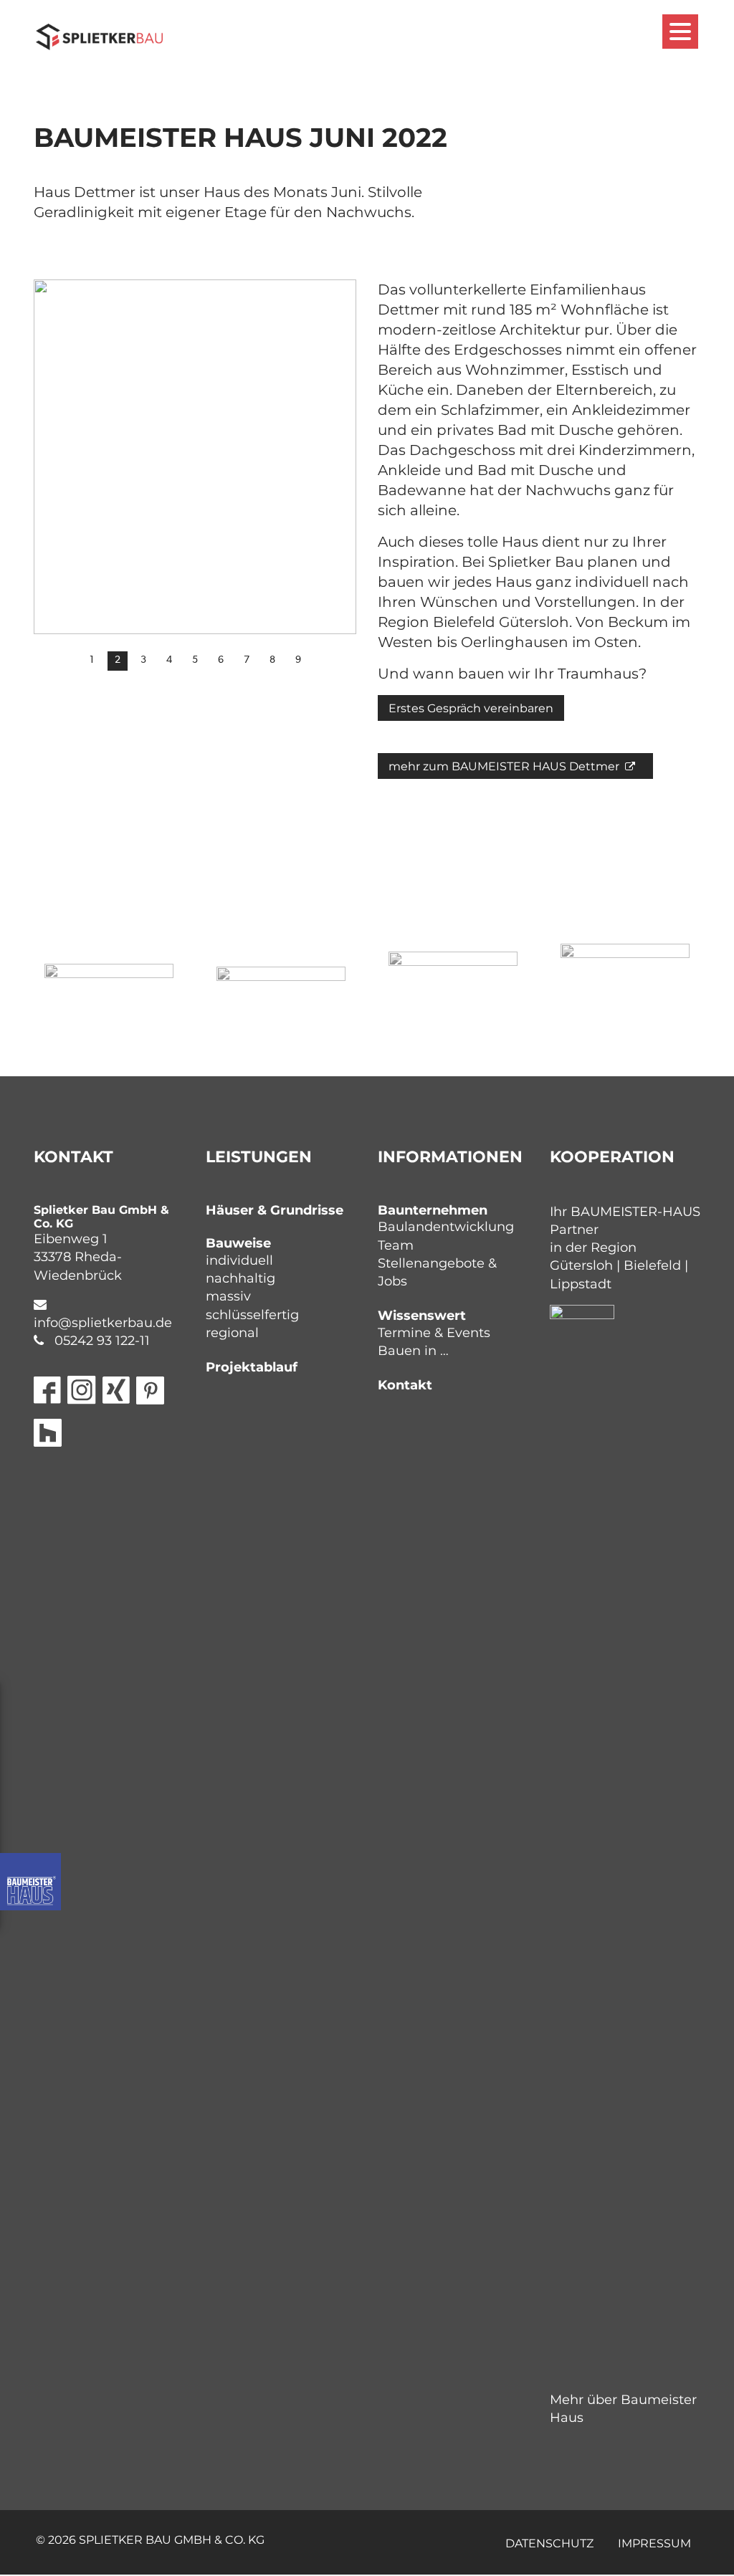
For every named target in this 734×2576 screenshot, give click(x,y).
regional (232, 1333)
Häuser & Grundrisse (275, 1210)
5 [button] (195, 660)
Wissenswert (422, 1316)
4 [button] (169, 660)
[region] (195, 477)
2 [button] (118, 660)
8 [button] (272, 660)
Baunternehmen (433, 1210)
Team (396, 1245)
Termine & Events (434, 1333)
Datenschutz (549, 2543)
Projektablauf (252, 1367)
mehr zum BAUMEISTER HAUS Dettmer (505, 766)
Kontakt (405, 1385)
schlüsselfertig (252, 1315)
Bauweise (238, 1243)
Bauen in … (413, 1351)
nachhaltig (240, 1278)
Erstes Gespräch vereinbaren (471, 708)
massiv (228, 1296)
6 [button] (221, 660)
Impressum (654, 2543)
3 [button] (143, 660)
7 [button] (247, 660)
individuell (239, 1260)
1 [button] (92, 660)
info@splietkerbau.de (103, 1323)
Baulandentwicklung (446, 1227)
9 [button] (298, 660)
